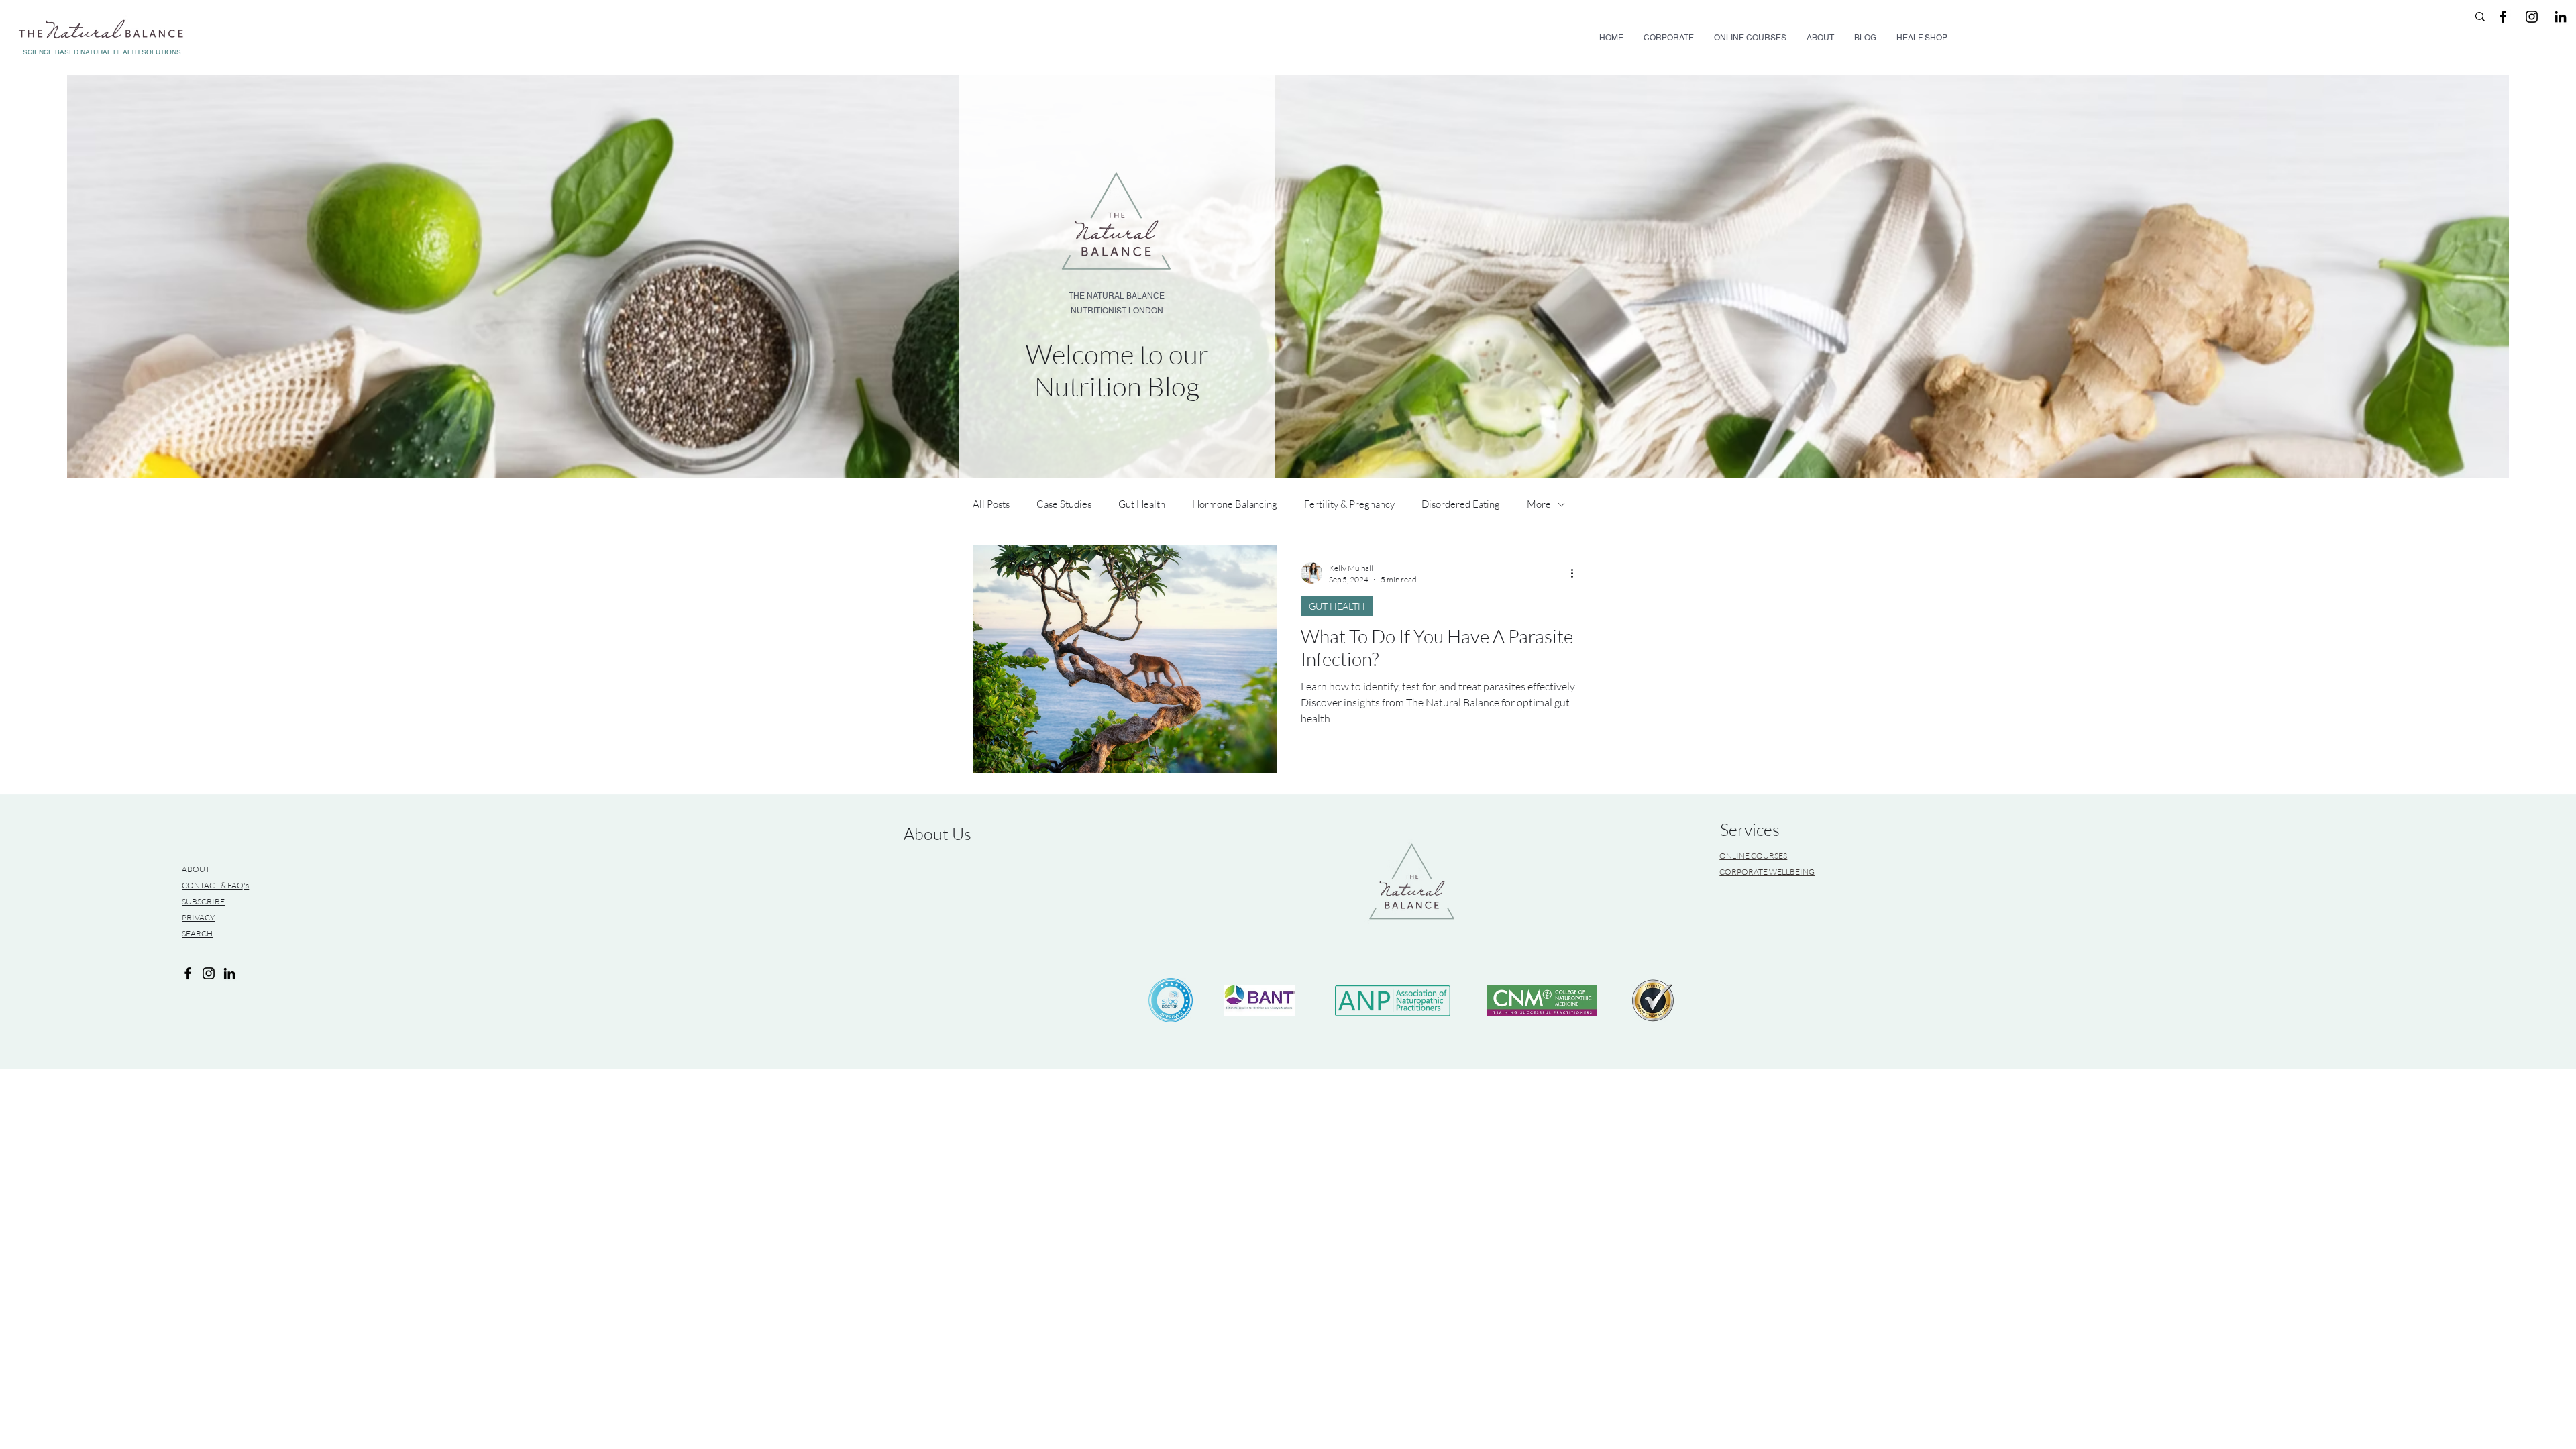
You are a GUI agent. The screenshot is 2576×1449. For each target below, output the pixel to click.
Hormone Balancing (1235, 504)
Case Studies (1064, 504)
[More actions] (1576, 573)
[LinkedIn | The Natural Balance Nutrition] (2561, 17)
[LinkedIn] (229, 973)
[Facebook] (188, 973)
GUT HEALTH (1337, 606)
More (1539, 504)
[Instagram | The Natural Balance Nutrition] (2532, 17)
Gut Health (1142, 504)
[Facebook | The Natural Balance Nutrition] (2503, 17)
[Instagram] (209, 973)
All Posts (991, 504)
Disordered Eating (1461, 504)
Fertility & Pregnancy (1349, 504)
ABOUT (196, 869)
